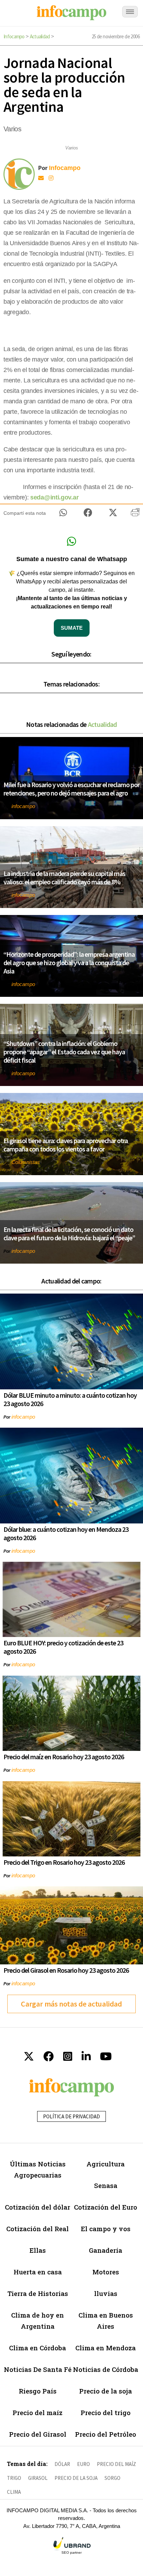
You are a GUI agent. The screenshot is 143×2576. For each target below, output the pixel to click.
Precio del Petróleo (106, 2434)
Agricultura (106, 2164)
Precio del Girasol (38, 2434)
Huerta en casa (38, 2272)
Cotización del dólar (37, 2207)
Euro (83, 2464)
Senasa (106, 2185)
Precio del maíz (37, 2412)
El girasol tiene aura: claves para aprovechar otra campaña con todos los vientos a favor (66, 1145)
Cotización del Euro (106, 2207)
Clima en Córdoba (37, 2348)
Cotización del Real (37, 2229)
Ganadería (106, 2250)
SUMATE (72, 628)
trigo (14, 2478)
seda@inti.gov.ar (54, 497)
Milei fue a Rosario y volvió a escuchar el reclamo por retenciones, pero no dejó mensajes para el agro (71, 789)
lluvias (106, 2293)
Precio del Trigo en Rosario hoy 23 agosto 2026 (64, 1862)
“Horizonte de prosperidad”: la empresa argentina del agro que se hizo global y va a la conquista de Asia (69, 963)
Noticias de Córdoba (106, 2369)
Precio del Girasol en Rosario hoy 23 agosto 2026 (66, 1970)
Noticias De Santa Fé (38, 2369)
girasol (38, 2478)
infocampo (23, 806)
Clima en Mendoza (106, 2348)
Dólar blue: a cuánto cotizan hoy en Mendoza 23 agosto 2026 (66, 1533)
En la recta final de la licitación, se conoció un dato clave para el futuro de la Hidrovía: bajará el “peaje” (69, 1233)
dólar (62, 2464)
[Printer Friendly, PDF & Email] (135, 515)
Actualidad (40, 36)
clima (14, 2492)
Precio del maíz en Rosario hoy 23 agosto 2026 (64, 1757)
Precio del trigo (106, 2412)
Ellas (38, 2250)
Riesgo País (38, 2391)
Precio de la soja (106, 2391)
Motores (106, 2272)
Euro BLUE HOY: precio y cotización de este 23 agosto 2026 (63, 1647)
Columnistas (26, 1162)
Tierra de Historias (38, 2293)
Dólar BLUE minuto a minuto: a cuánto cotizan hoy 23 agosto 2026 (70, 1399)
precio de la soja (76, 2478)
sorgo (112, 2478)
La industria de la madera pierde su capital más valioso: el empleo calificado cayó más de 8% (64, 878)
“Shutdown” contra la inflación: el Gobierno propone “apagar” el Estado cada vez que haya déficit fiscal (64, 1052)
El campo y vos (106, 2229)
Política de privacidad (71, 2116)
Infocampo (14, 36)
